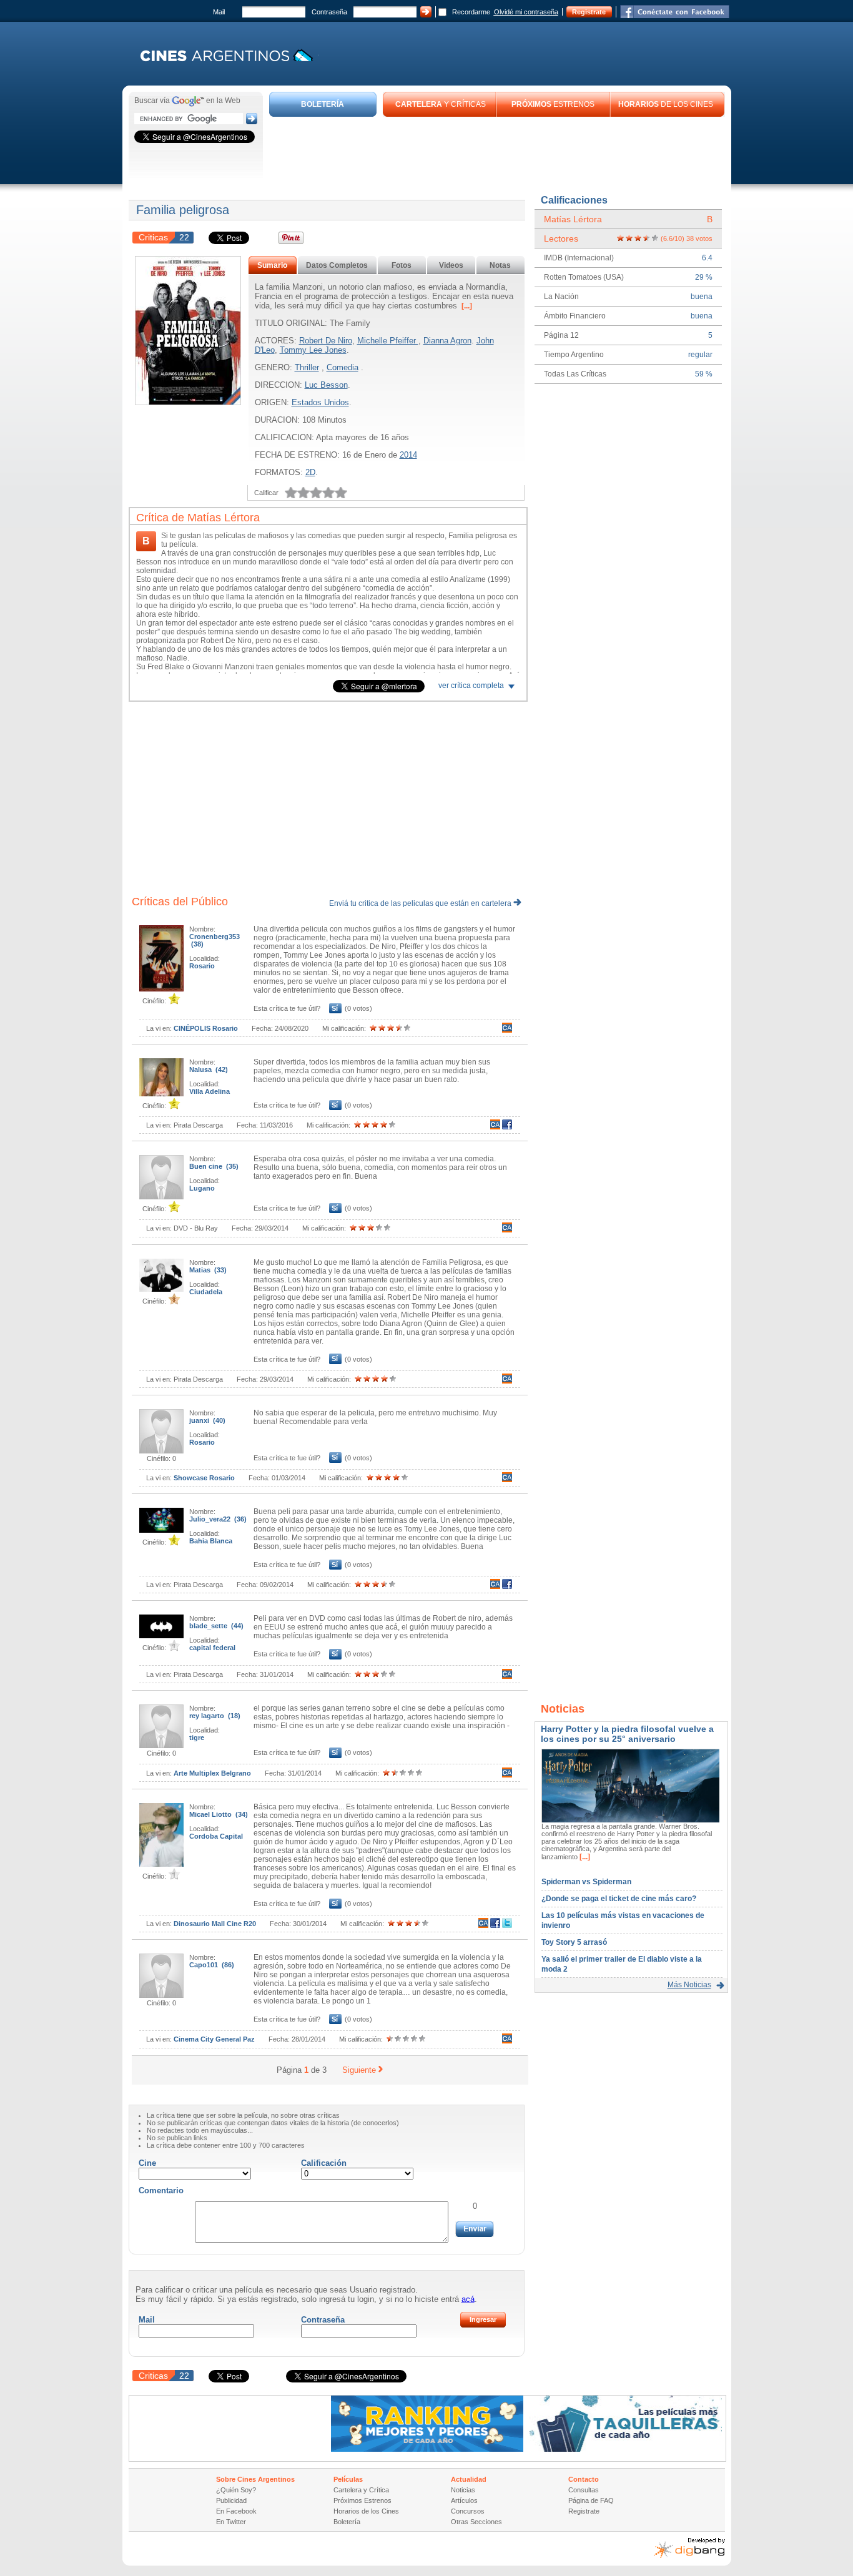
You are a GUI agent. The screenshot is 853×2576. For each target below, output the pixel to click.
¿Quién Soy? (236, 2490)
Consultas (584, 2490)
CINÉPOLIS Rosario (206, 1028)
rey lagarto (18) (215, 1716)
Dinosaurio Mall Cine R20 (215, 1924)
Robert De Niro (326, 341)
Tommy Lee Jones (313, 350)
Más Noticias (689, 1985)
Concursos (468, 2511)
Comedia (343, 367)
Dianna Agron (447, 341)
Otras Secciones (476, 2522)
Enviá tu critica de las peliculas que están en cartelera (421, 903)
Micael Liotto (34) (219, 1814)
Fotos (402, 265)
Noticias (463, 2490)
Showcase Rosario (204, 1478)
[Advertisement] (497, 151)
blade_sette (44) (216, 1626)
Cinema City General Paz (214, 2039)
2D (310, 472)
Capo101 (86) (212, 1965)
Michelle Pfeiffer (388, 341)
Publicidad (231, 2500)
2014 (408, 455)
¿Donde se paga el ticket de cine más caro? (619, 1899)
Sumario (272, 265)
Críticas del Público (180, 902)
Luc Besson (326, 385)
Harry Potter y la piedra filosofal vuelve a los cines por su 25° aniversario (627, 1734)
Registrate (589, 12)
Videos (451, 265)
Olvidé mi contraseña (526, 12)
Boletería (347, 2522)
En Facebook (236, 2511)
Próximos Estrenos (362, 2500)
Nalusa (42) (209, 1069)
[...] (466, 306)
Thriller (307, 367)
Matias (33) (208, 1270)
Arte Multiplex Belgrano (212, 1773)
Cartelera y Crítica (361, 2490)
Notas (500, 265)
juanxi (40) (207, 1420)
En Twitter (231, 2522)
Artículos (464, 2500)
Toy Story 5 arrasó (574, 1942)
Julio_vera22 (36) (218, 1519)
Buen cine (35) (214, 1166)
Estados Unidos (320, 402)
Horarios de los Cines (366, 2511)
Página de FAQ (591, 2500)
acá (468, 2299)
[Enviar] (475, 2229)
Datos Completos (337, 265)
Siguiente (359, 2070)
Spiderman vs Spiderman (586, 1882)
